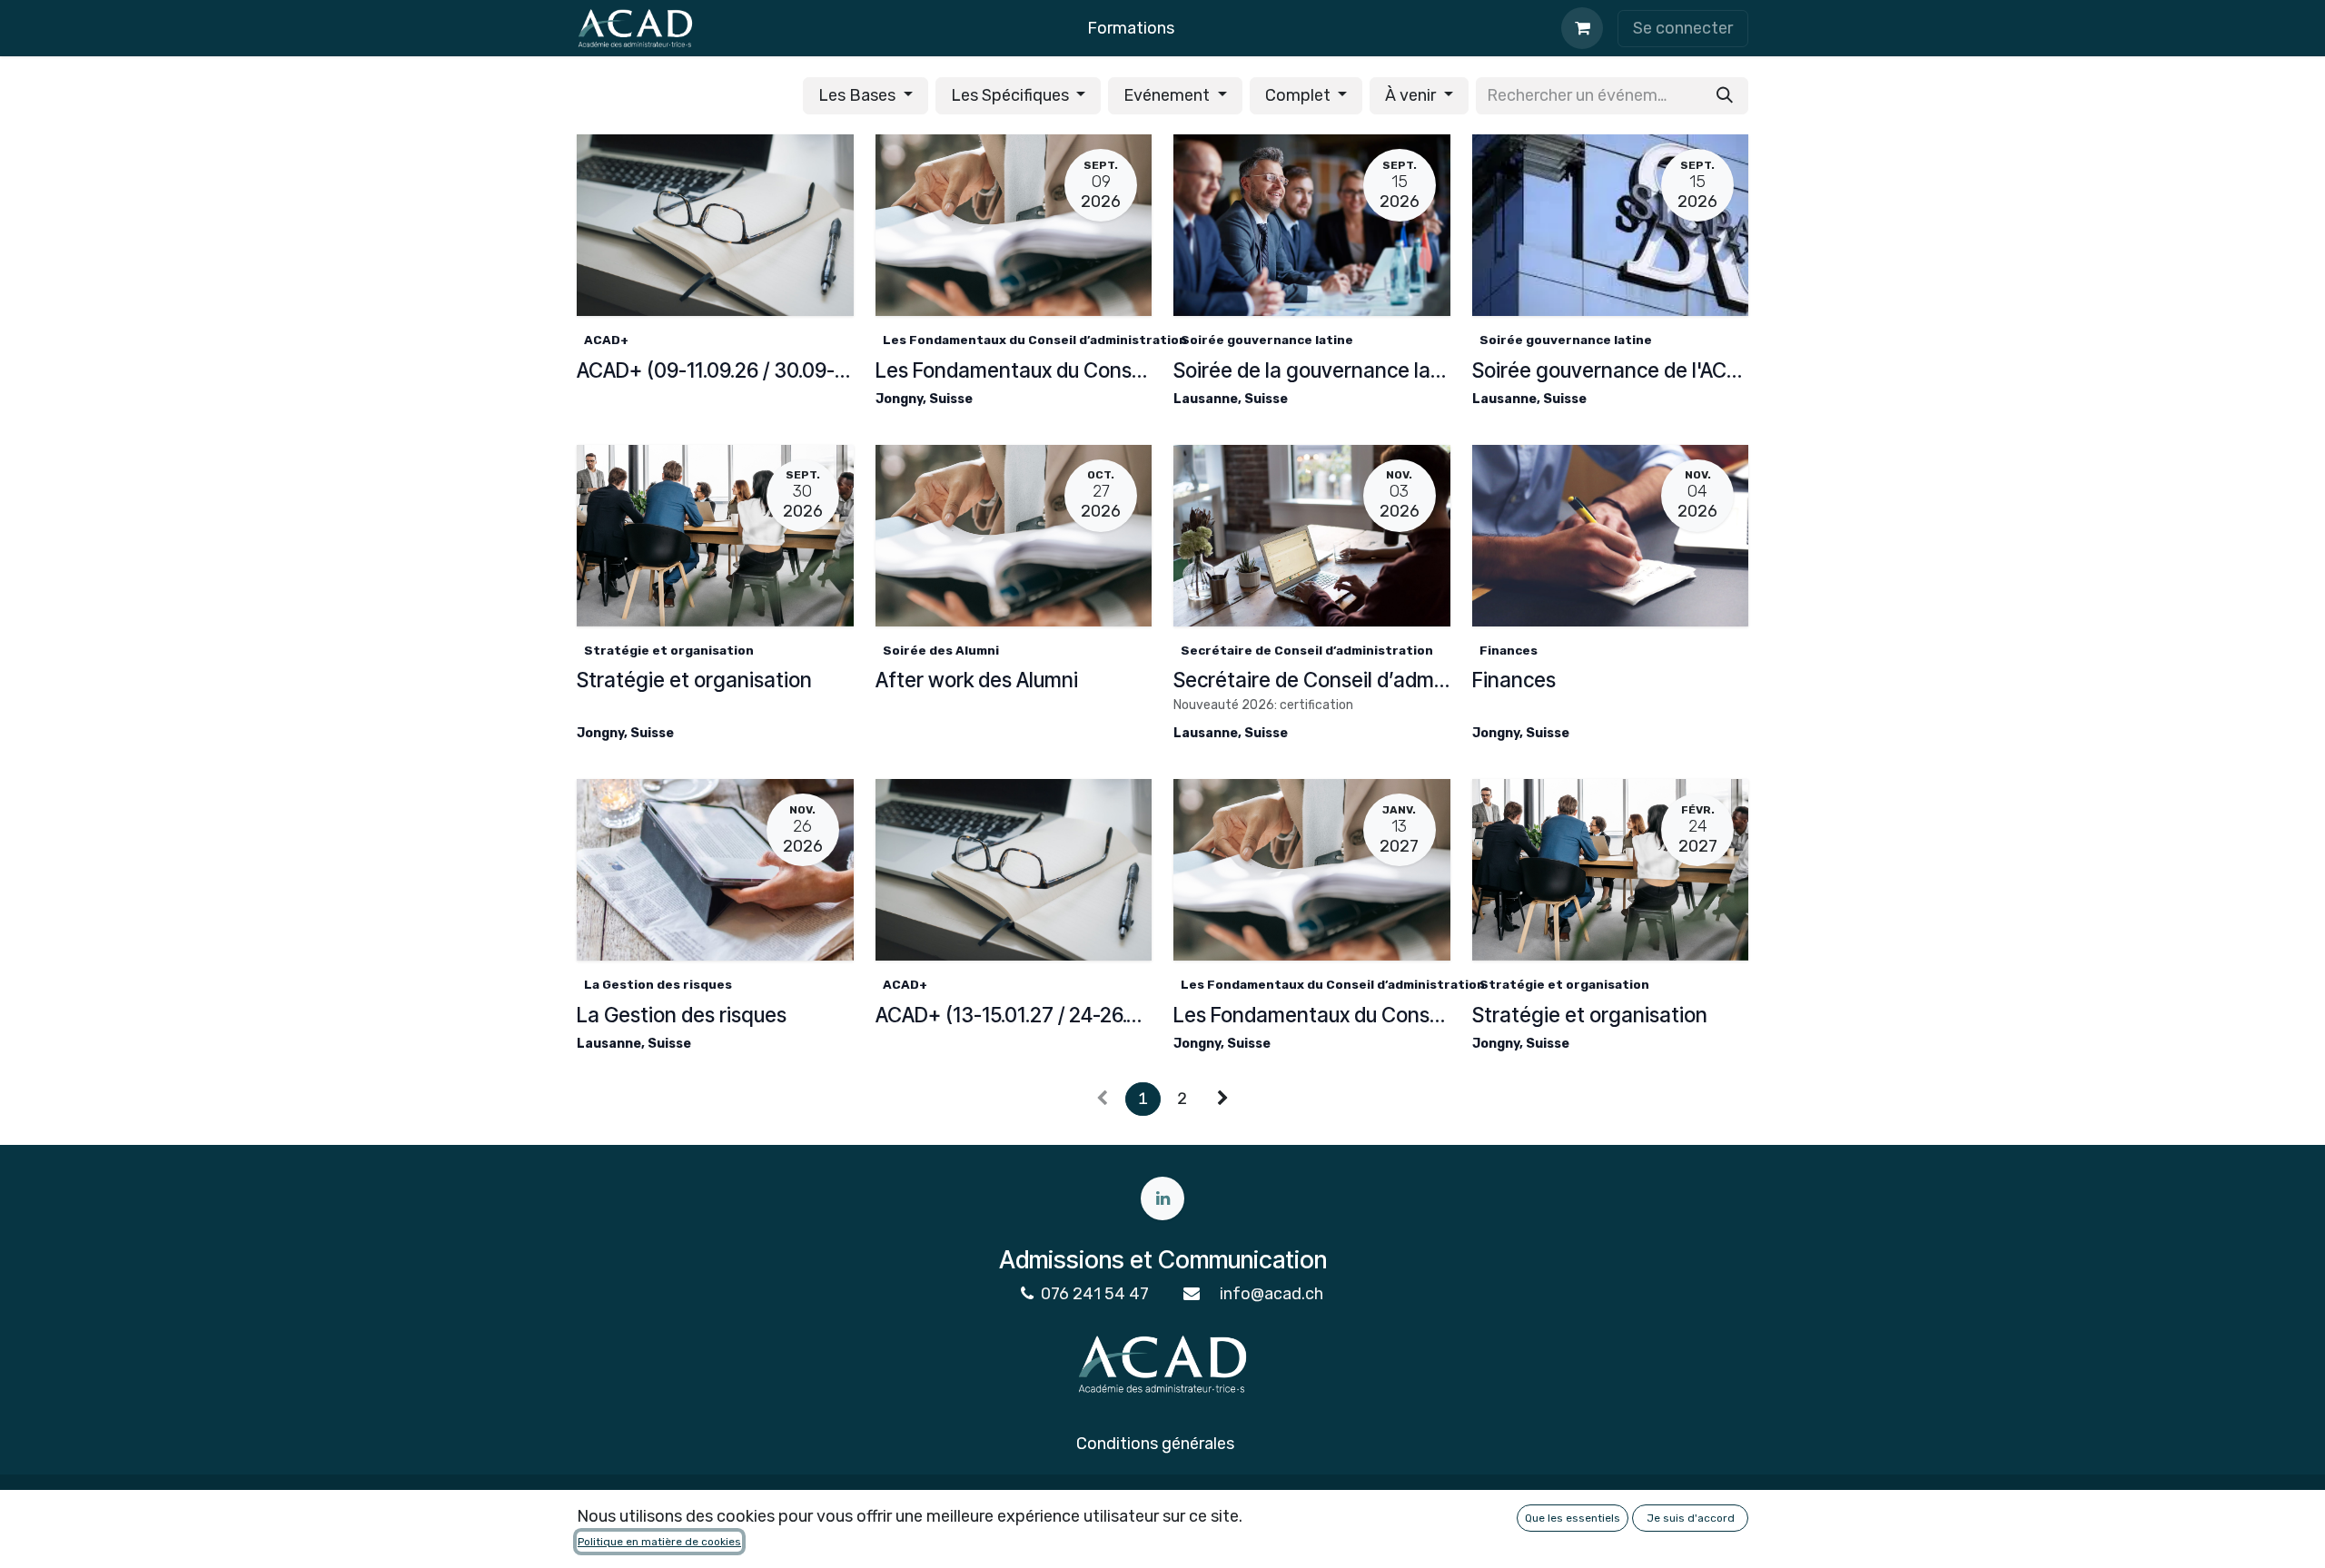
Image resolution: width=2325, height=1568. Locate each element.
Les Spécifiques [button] (1012, 95)
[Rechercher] (1725, 96)
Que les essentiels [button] (1573, 1518)
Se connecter (1683, 28)
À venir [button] (1412, 95)
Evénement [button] (1168, 95)
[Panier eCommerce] (1582, 28)
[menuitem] (1131, 29)
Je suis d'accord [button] (1691, 1518)
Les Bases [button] (859, 95)
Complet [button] (1300, 95)
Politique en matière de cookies (659, 1542)
